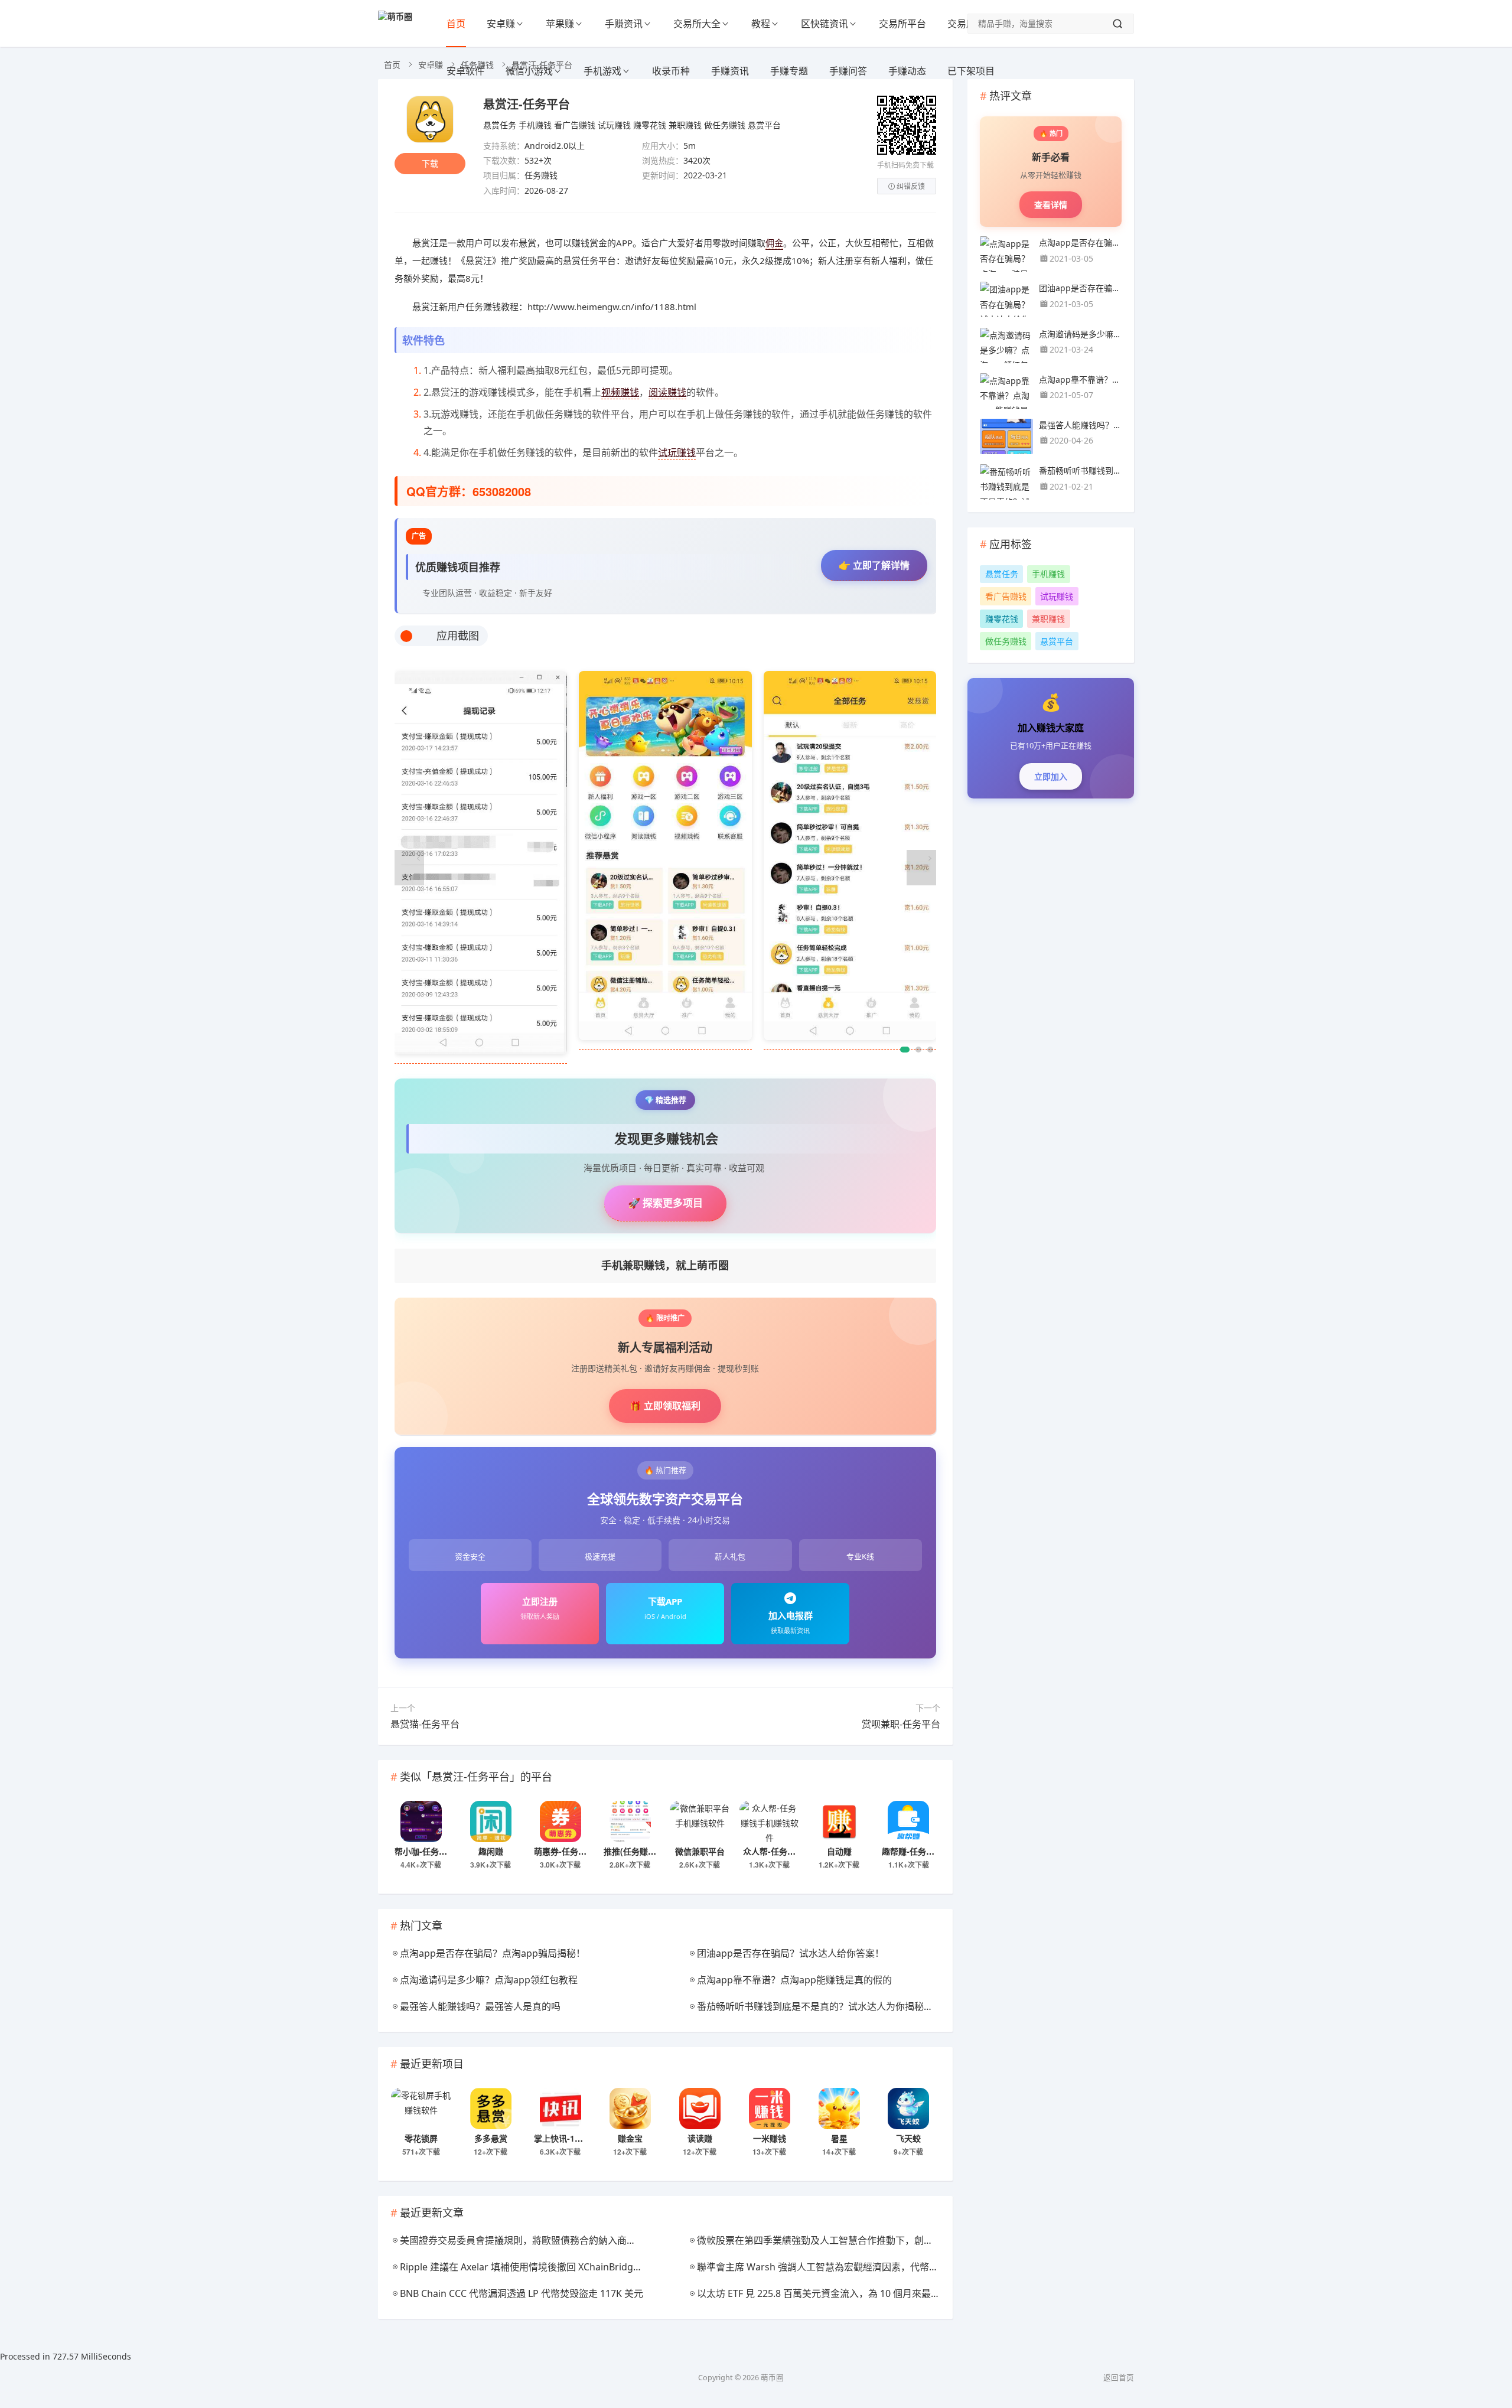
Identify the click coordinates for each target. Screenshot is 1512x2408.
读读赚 (700, 2138)
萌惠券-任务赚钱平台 (573, 1851)
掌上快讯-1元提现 (567, 2138)
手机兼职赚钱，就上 (665, 1265)
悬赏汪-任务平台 (527, 104)
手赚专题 (789, 71)
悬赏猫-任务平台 (425, 1724)
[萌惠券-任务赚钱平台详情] (561, 1822)
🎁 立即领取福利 (665, 1406)
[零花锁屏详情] (421, 2109)
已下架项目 (971, 71)
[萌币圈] (395, 16)
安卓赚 (501, 24)
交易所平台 (902, 24)
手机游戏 (602, 71)
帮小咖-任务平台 (425, 1851)
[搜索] (1117, 24)
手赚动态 (907, 71)
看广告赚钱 (575, 125)
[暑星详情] (839, 2109)
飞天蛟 (908, 2138)
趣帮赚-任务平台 (912, 1851)
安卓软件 (465, 71)
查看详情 (1051, 205)
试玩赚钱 (614, 125)
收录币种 (671, 71)
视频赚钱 (620, 392)
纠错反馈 (911, 186)
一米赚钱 (770, 2138)
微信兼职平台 (700, 1851)
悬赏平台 (764, 125)
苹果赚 (560, 24)
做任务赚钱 (725, 125)
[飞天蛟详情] (908, 2109)
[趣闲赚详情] (491, 1822)
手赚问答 (848, 71)
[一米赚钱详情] (770, 2109)
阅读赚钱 (667, 392)
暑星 (839, 2138)
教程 (761, 24)
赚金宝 (630, 2138)
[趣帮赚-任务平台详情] (908, 1822)
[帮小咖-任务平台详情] (421, 1822)
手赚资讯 (624, 24)
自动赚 (839, 1851)
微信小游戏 (529, 71)
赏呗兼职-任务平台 (901, 1724)
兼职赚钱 (685, 125)
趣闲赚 (491, 1851)
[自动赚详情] (839, 1822)
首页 (456, 24)
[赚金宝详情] (630, 2109)
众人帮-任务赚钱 (773, 1851)
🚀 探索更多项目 (665, 1203)
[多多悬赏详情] (491, 2109)
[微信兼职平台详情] (700, 1822)
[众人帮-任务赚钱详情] (770, 1822)
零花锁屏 (421, 2138)
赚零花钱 (650, 125)
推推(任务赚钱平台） (642, 1851)
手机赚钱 (535, 125)
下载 (430, 163)
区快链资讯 (825, 24)
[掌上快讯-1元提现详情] (561, 2109)
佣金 (774, 243)
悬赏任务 (500, 125)
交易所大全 (697, 24)
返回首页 (1119, 2378)
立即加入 (1051, 776)
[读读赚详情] (700, 2109)
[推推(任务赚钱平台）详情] (630, 1822)
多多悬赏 (491, 2138)
